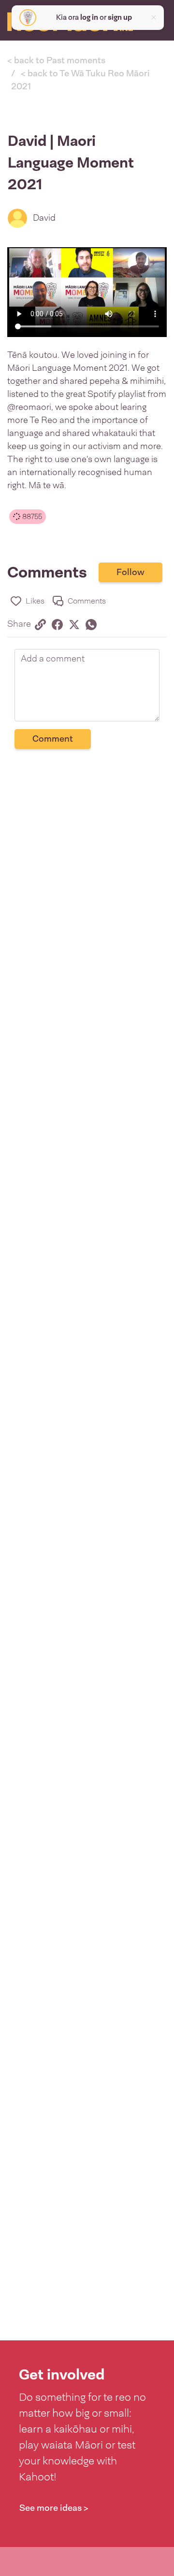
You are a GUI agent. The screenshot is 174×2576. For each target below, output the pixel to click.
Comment (53, 739)
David (44, 218)
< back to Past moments (56, 60)
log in (89, 17)
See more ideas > (54, 2508)
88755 (31, 517)
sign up (120, 17)
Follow (130, 572)
